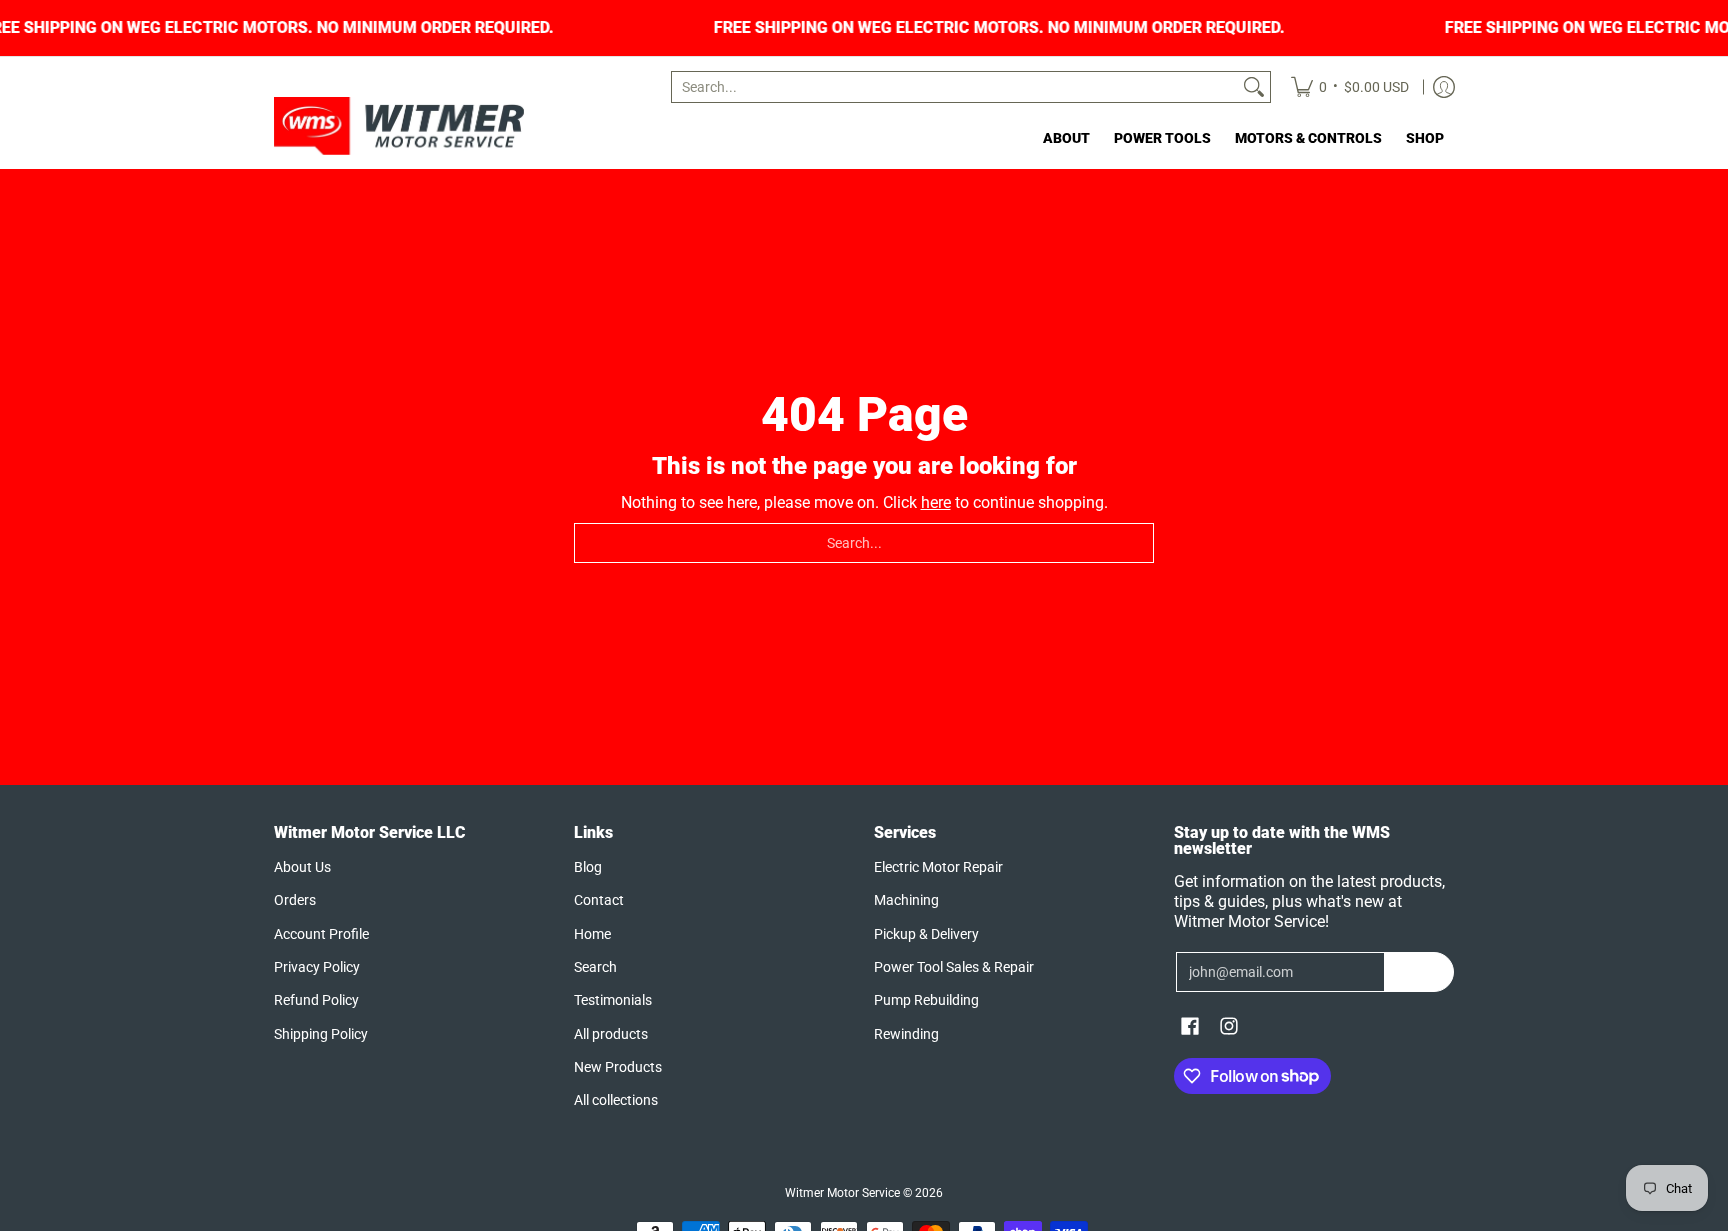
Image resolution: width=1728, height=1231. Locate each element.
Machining (906, 900)
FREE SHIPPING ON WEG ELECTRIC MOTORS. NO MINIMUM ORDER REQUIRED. (1055, 28)
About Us (302, 867)
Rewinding (906, 1034)
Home (592, 934)
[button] (1190, 1026)
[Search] (1254, 87)
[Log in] (1444, 87)
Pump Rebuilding (926, 1000)
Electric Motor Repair (938, 867)
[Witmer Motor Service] (399, 126)
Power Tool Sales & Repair (954, 967)
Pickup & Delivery (926, 934)
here (936, 502)
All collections (616, 1100)
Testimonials (613, 1000)
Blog (588, 867)
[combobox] (955, 87)
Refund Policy (316, 1000)
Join (1419, 972)
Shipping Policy (321, 1034)
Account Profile (321, 934)
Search (595, 967)
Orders (295, 900)
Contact (599, 900)
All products (611, 1034)
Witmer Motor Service (842, 1193)
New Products (618, 1067)
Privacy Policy (317, 967)
